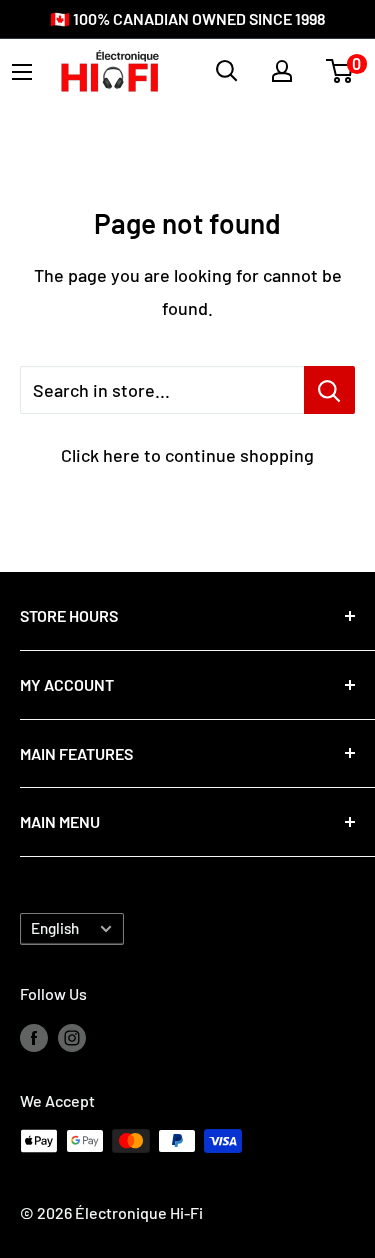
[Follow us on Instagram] (72, 1036)
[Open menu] (22, 72)
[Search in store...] (329, 390)
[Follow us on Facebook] (34, 1036)
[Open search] (227, 71)
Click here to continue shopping (187, 455)
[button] (339, 71)
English (55, 928)
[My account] (282, 71)
